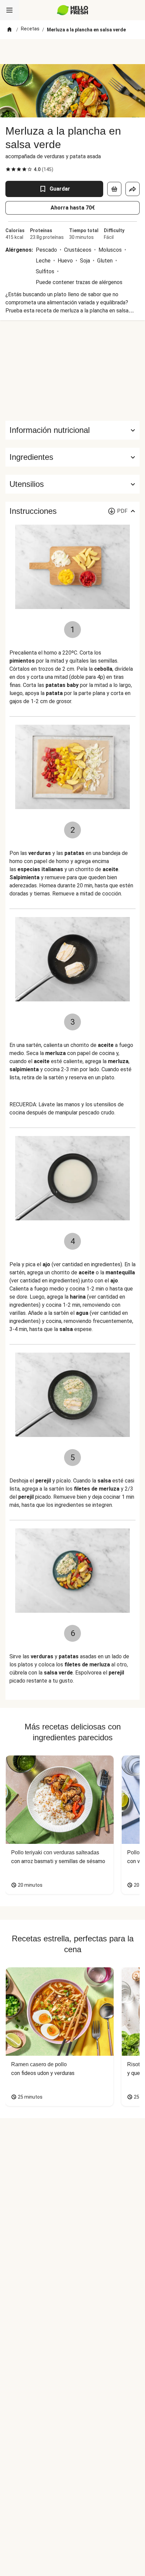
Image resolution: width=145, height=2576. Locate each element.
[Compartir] (133, 189)
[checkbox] (8, 169)
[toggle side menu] (9, 10)
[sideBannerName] (72, 370)
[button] (72, 457)
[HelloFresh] (73, 10)
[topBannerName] (72, 52)
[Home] (9, 30)
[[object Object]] (114, 189)
